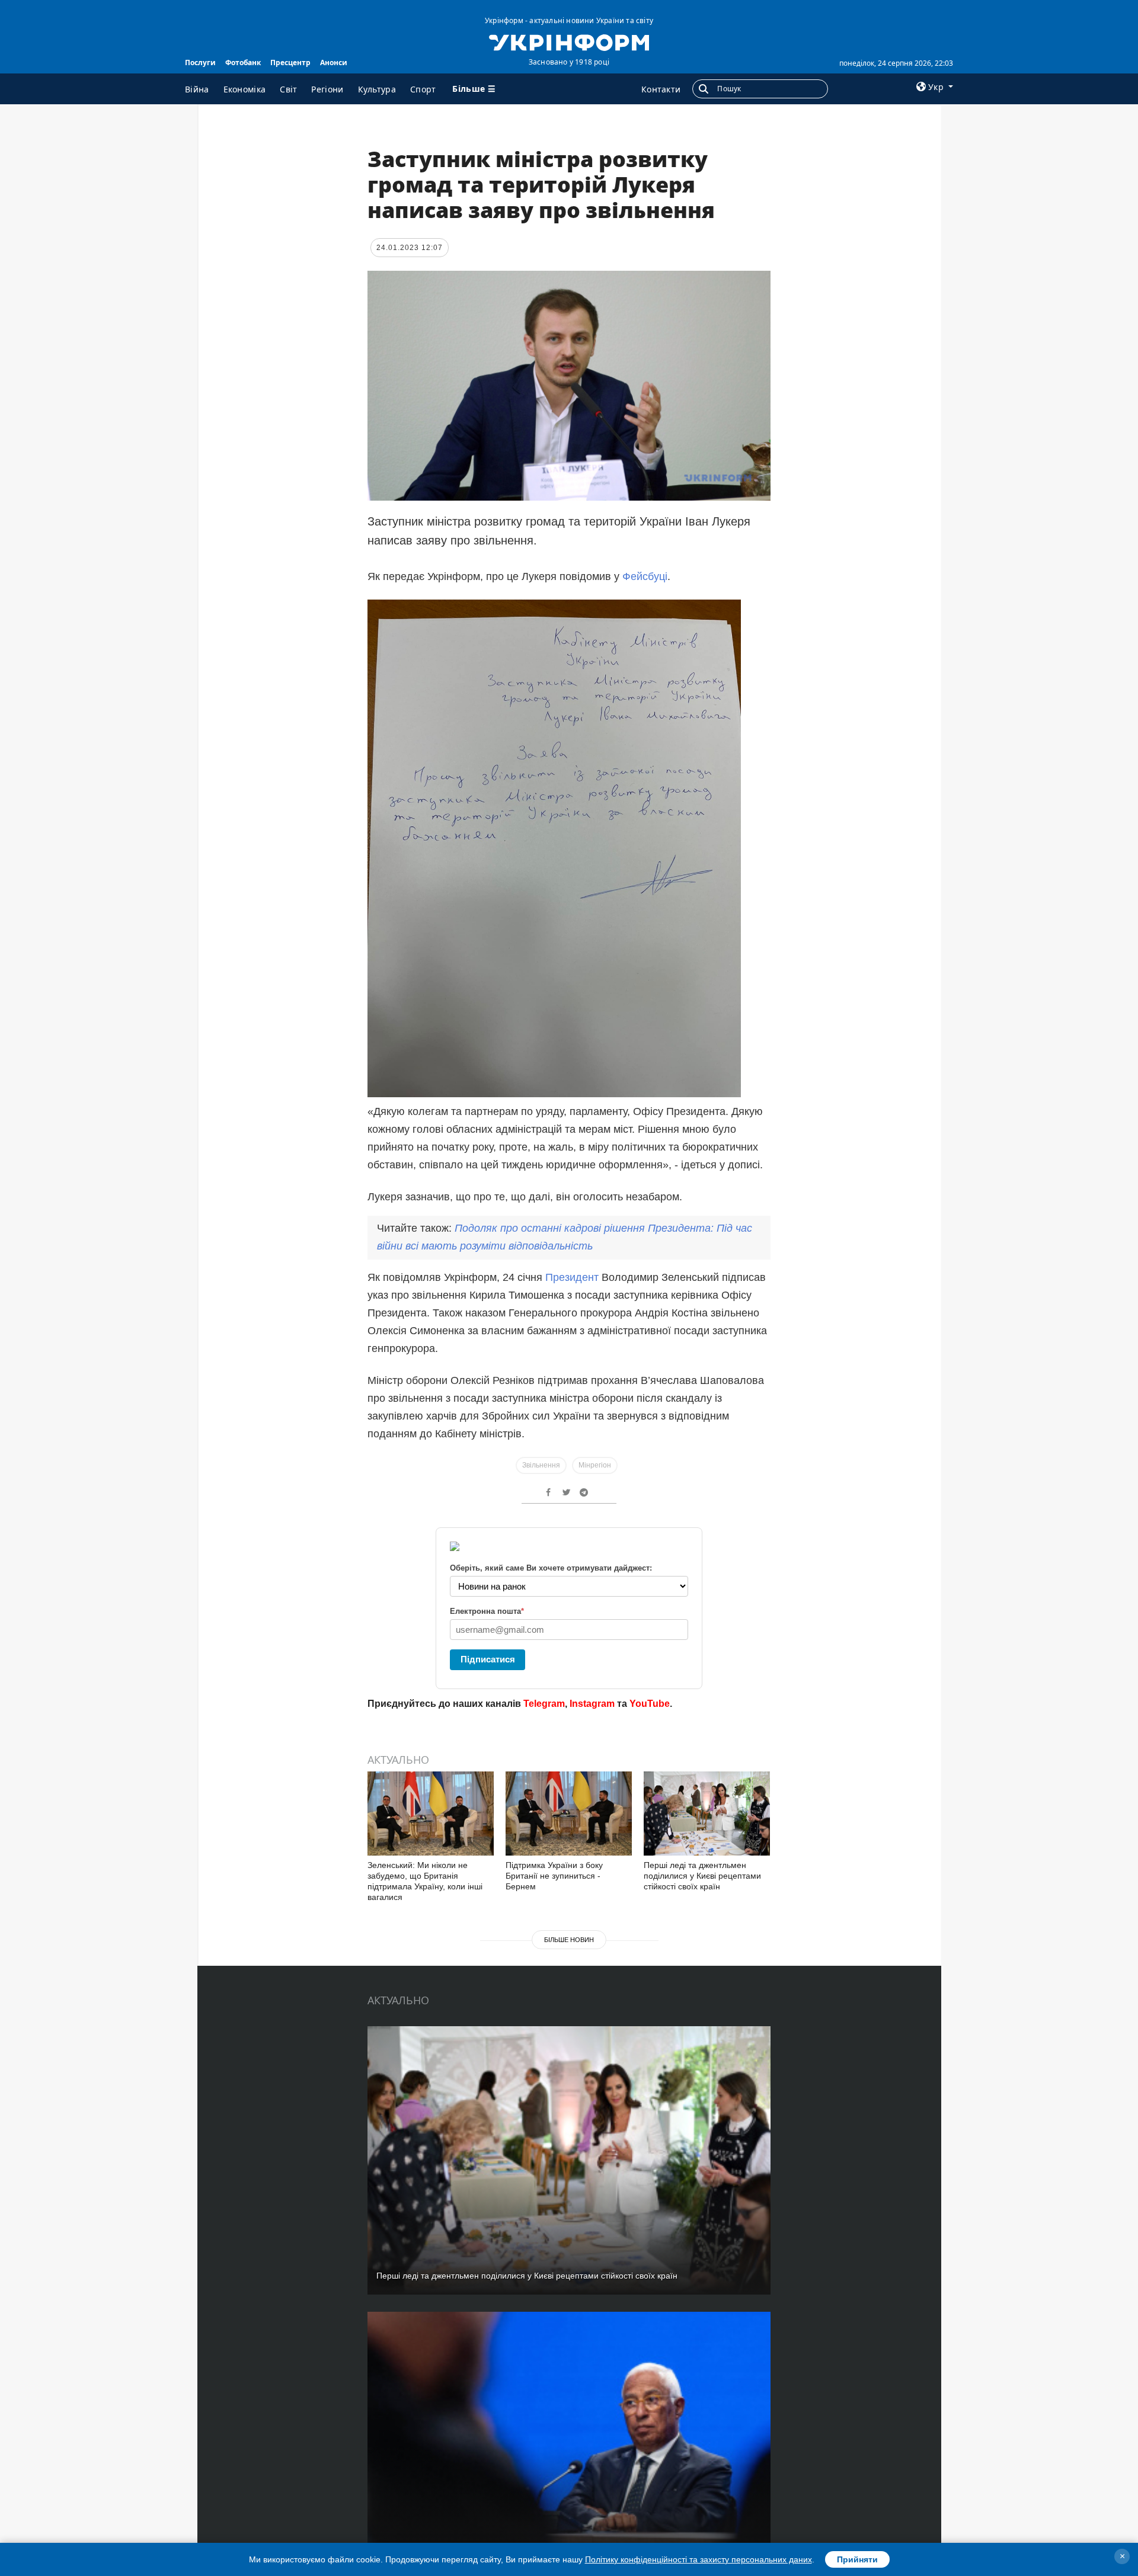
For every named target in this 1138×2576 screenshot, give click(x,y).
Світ (288, 89)
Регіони (327, 89)
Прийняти (857, 2559)
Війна (197, 89)
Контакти (661, 89)
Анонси (334, 63)
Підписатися (488, 1659)
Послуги (200, 63)
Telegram (544, 1704)
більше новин (569, 1940)
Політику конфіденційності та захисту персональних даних (699, 2559)
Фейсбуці (645, 576)
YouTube (650, 1704)
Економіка (245, 89)
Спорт (423, 89)
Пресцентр (290, 63)
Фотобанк (243, 63)
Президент (573, 1277)
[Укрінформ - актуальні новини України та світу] (569, 41)
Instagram (592, 1704)
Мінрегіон (595, 1465)
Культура (377, 89)
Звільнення (541, 1465)
